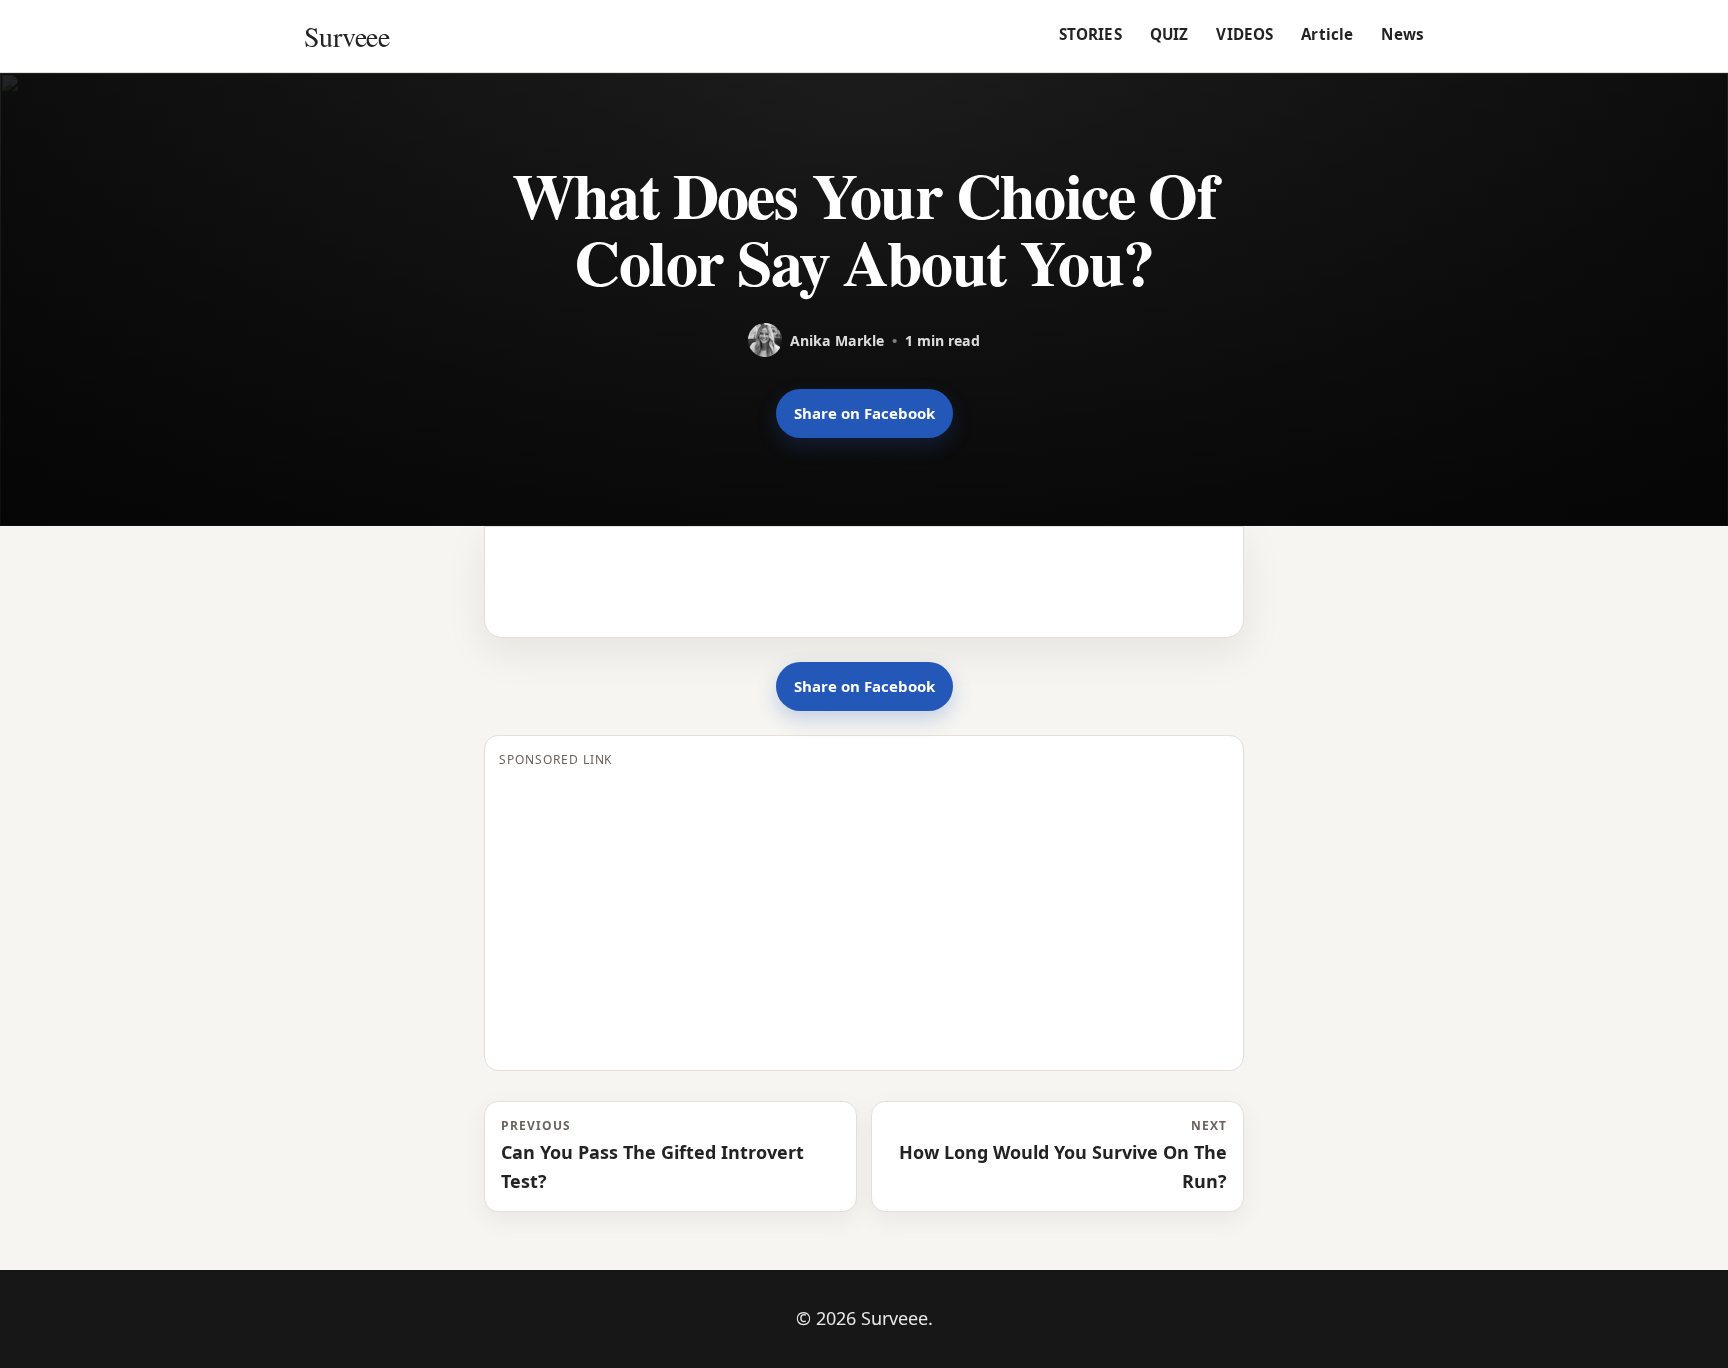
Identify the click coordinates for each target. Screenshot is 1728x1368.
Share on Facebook (864, 413)
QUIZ (1169, 34)
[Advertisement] (864, 916)
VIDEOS (1244, 34)
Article (1327, 34)
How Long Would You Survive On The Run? (1063, 1155)
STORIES (1090, 34)
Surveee (346, 36)
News (1402, 34)
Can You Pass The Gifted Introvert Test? (652, 1155)
